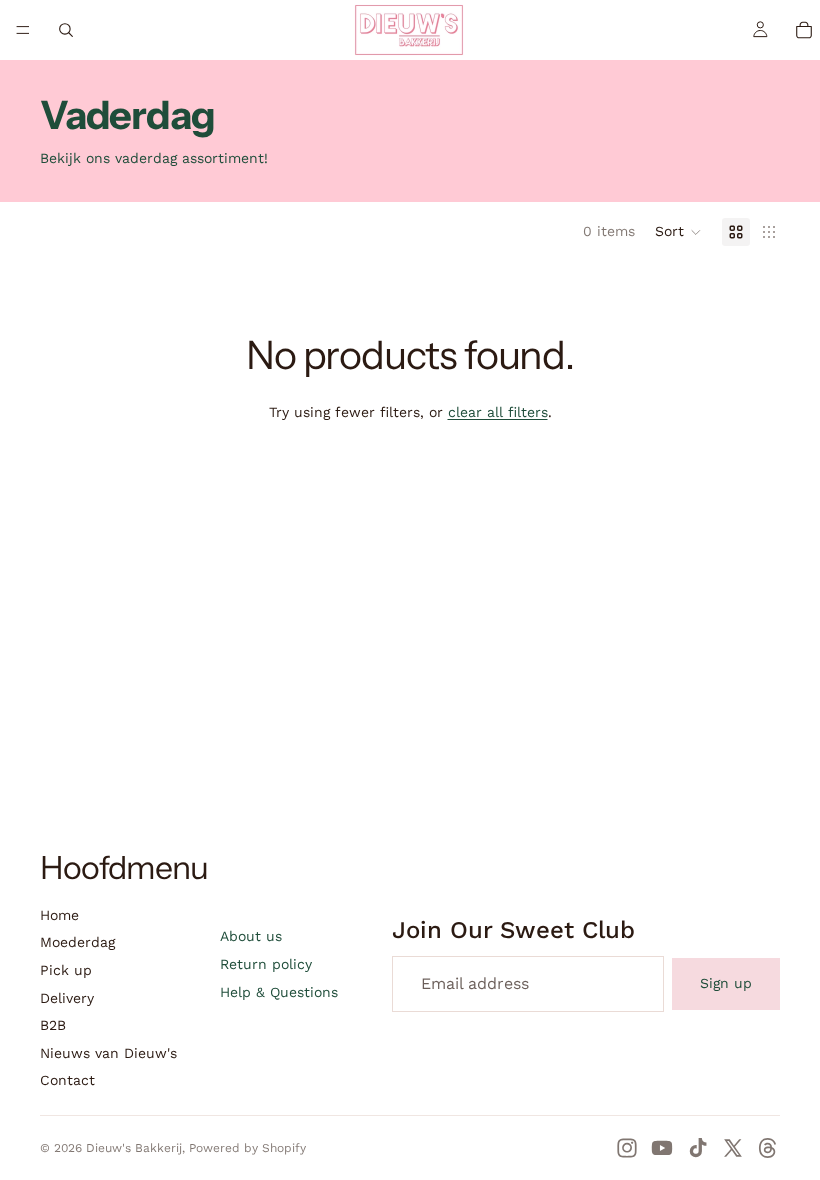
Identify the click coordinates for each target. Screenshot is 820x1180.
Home (59, 915)
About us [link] (251, 936)
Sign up (726, 983)
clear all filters (498, 412)
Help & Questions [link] (279, 992)
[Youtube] (662, 1148)
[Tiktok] (698, 1148)
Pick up (66, 970)
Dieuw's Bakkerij (134, 1148)
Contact (67, 1080)
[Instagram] (627, 1148)
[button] (678, 232)
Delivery (67, 998)
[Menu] (23, 30)
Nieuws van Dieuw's (108, 1053)
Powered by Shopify (247, 1148)
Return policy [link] (266, 964)
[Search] (66, 30)
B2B (53, 1025)
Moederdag (77, 942)
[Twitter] (733, 1148)
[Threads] (768, 1148)
